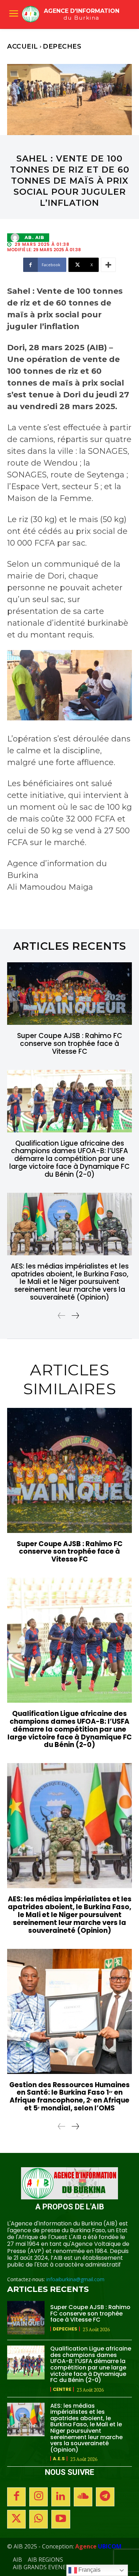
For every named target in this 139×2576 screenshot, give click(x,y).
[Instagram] (38, 2497)
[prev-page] (62, 1316)
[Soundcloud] (83, 2497)
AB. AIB (35, 238)
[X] (16, 2519)
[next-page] (75, 1316)
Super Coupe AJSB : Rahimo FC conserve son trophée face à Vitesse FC (70, 1044)
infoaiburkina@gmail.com (75, 2279)
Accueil (23, 46)
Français (89, 2570)
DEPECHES (62, 46)
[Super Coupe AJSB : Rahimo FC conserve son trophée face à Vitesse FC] (69, 994)
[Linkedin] (61, 2497)
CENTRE (62, 2389)
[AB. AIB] (17, 238)
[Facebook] (16, 2497)
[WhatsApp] (38, 2519)
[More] (108, 265)
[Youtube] (61, 2519)
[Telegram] (105, 2497)
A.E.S (59, 2459)
